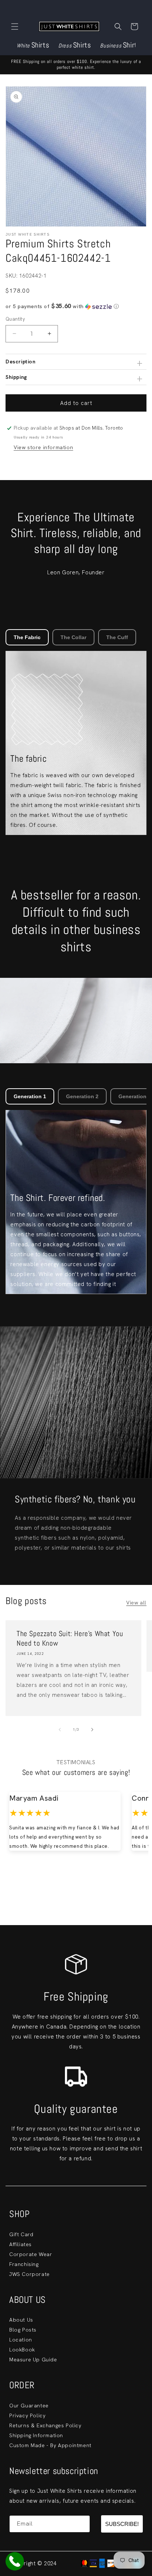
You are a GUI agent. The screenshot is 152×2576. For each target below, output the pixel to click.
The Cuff (117, 637)
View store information (43, 447)
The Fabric (27, 637)
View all (136, 1603)
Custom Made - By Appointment (50, 2445)
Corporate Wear (31, 2254)
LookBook (22, 2350)
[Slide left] (60, 1730)
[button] (15, 27)
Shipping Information (36, 2435)
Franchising (24, 2264)
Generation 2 (82, 1096)
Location (21, 2340)
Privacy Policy (27, 2415)
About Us (21, 2320)
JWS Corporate (30, 2274)
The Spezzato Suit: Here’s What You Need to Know (70, 1638)
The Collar (73, 637)
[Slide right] (92, 1730)
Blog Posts (23, 2330)
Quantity (15, 319)
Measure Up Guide (33, 2360)
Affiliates (20, 2244)
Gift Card (21, 2234)
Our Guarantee (29, 2406)
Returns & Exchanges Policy (45, 2425)
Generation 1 (30, 1096)
